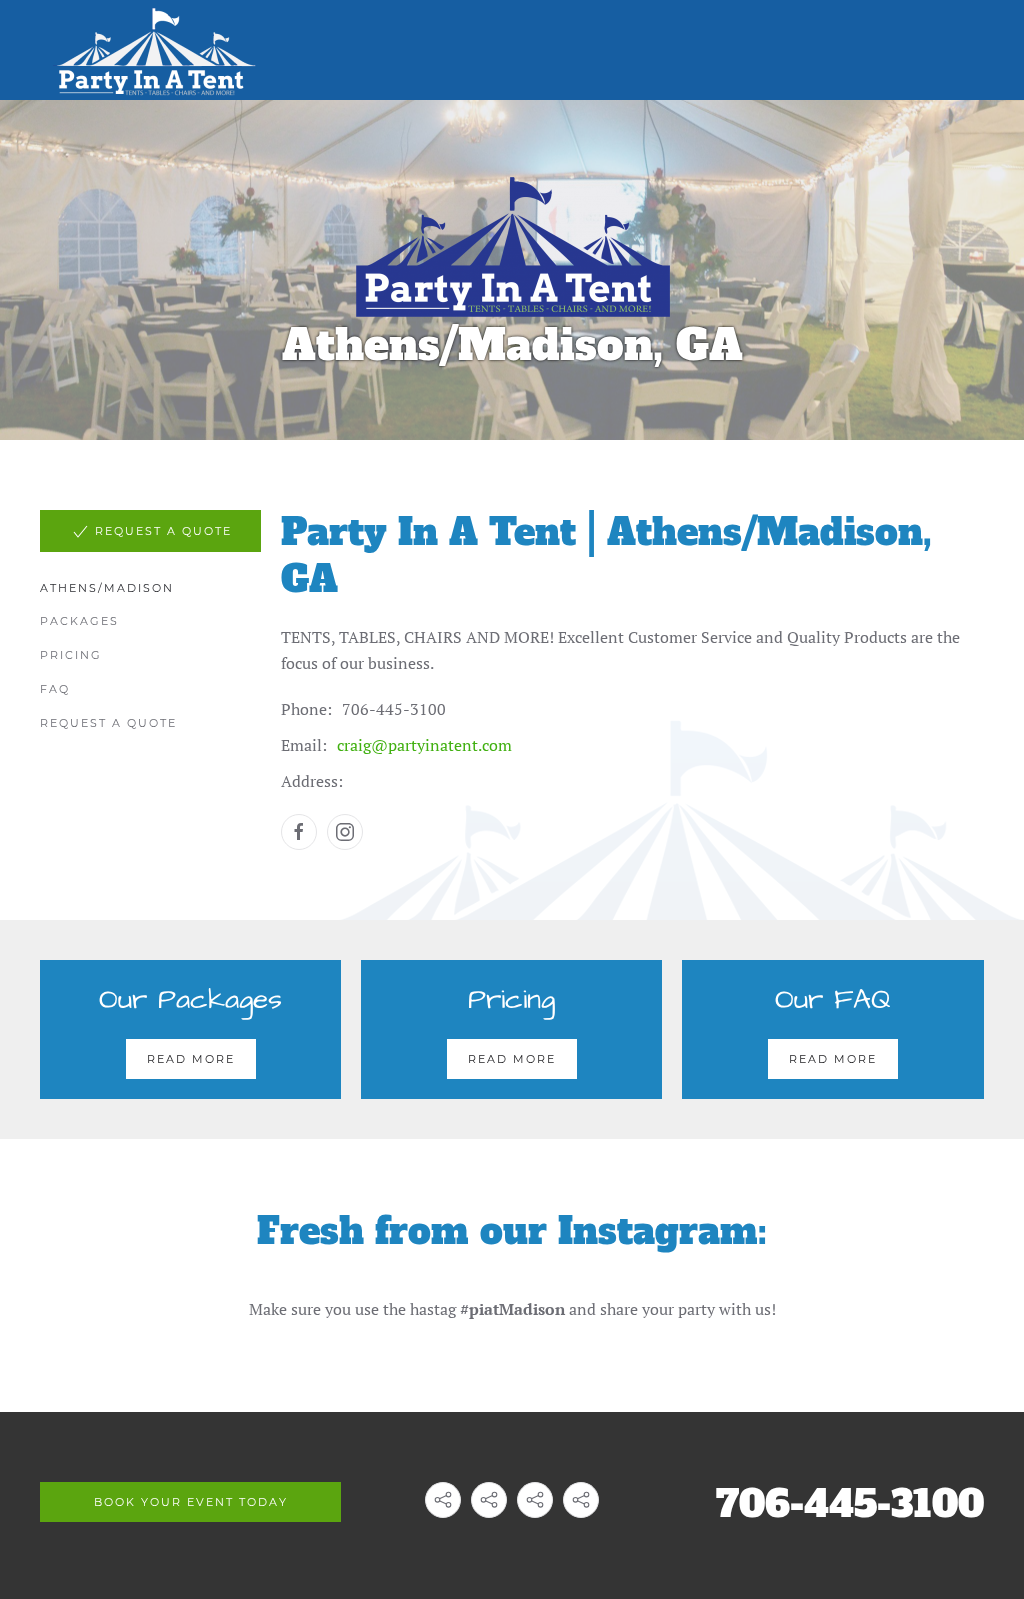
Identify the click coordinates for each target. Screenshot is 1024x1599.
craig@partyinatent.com (424, 745)
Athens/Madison (107, 588)
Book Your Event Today (191, 1502)
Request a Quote (108, 723)
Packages (79, 621)
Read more (191, 1059)
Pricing (71, 655)
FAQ (55, 689)
